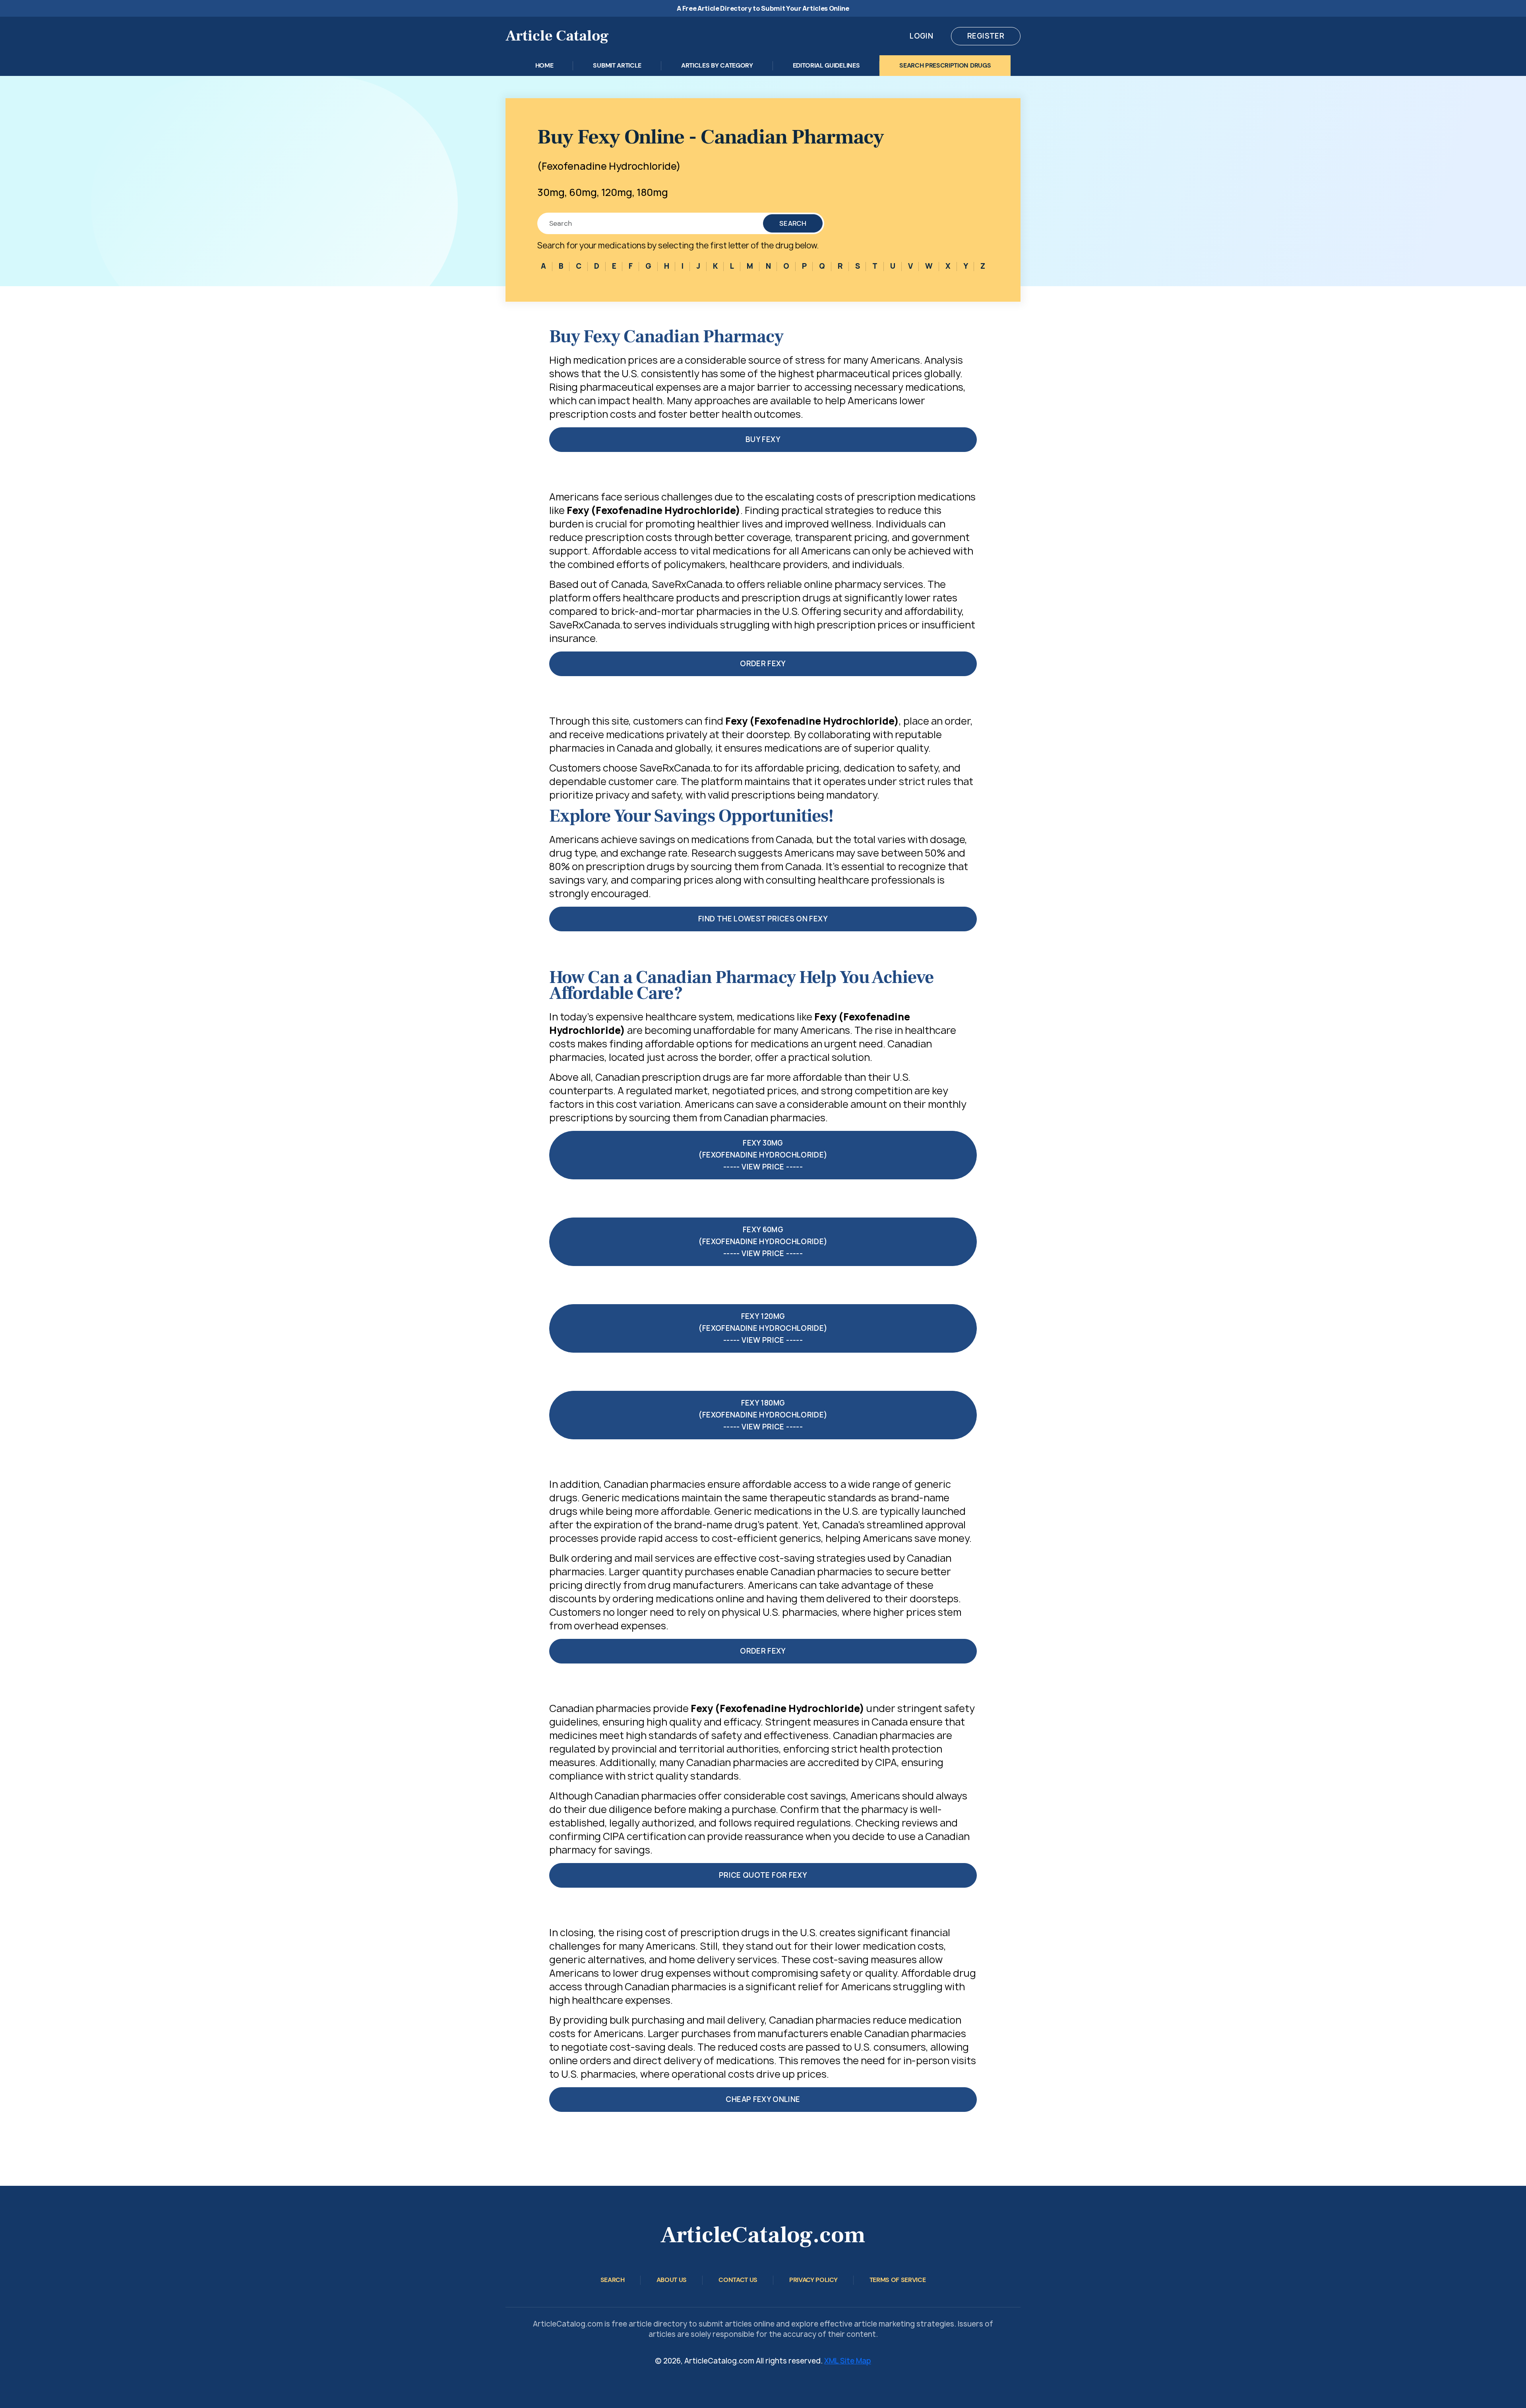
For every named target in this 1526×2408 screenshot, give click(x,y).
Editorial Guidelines (826, 65)
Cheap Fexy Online (763, 2099)
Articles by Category (717, 65)
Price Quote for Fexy (763, 1875)
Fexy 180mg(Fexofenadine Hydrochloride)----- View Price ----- (763, 1415)
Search (793, 223)
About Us (672, 2280)
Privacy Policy (813, 2280)
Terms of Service (898, 2280)
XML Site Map (848, 2361)
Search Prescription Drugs (945, 65)
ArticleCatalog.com (763, 2235)
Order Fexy (763, 664)
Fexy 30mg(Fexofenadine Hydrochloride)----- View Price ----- (763, 1155)
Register (986, 36)
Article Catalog (557, 36)
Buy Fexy (763, 439)
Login (921, 36)
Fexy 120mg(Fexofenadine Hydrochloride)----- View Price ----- (763, 1328)
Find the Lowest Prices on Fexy (763, 919)
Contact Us (738, 2280)
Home (544, 65)
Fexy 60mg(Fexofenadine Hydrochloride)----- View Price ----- (763, 1242)
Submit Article (617, 65)
